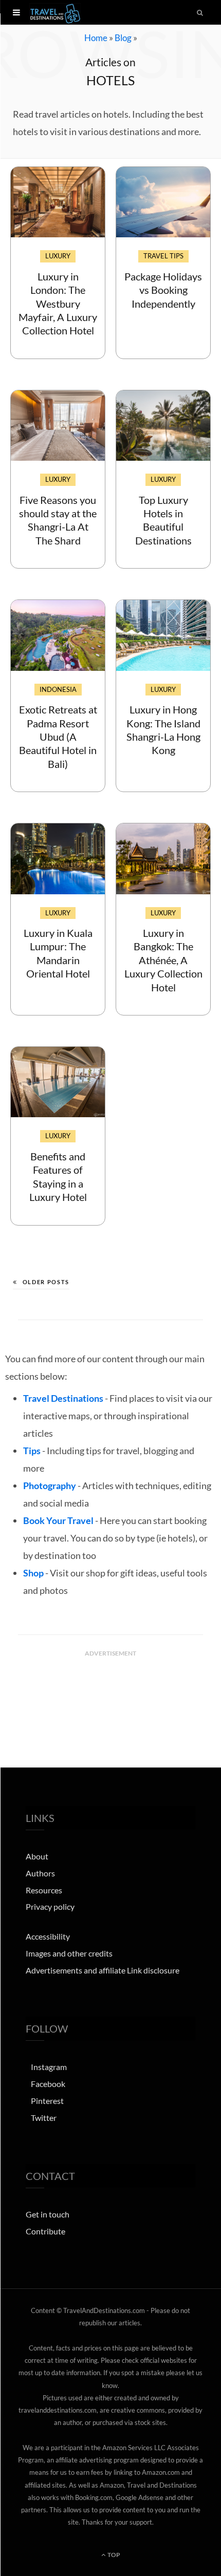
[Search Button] (200, 12)
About (37, 1856)
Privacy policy (50, 1907)
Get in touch (48, 2215)
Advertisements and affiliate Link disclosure (103, 1970)
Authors (40, 1873)
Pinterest (47, 2101)
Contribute (45, 2231)
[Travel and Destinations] (55, 12)
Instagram (49, 2067)
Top (113, 2555)
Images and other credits (69, 1953)
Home (96, 38)
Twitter (44, 2118)
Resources (44, 1890)
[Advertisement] (110, 1687)
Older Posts (46, 1282)
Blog (123, 38)
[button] (16, 12)
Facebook (48, 2084)
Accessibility (48, 1936)
